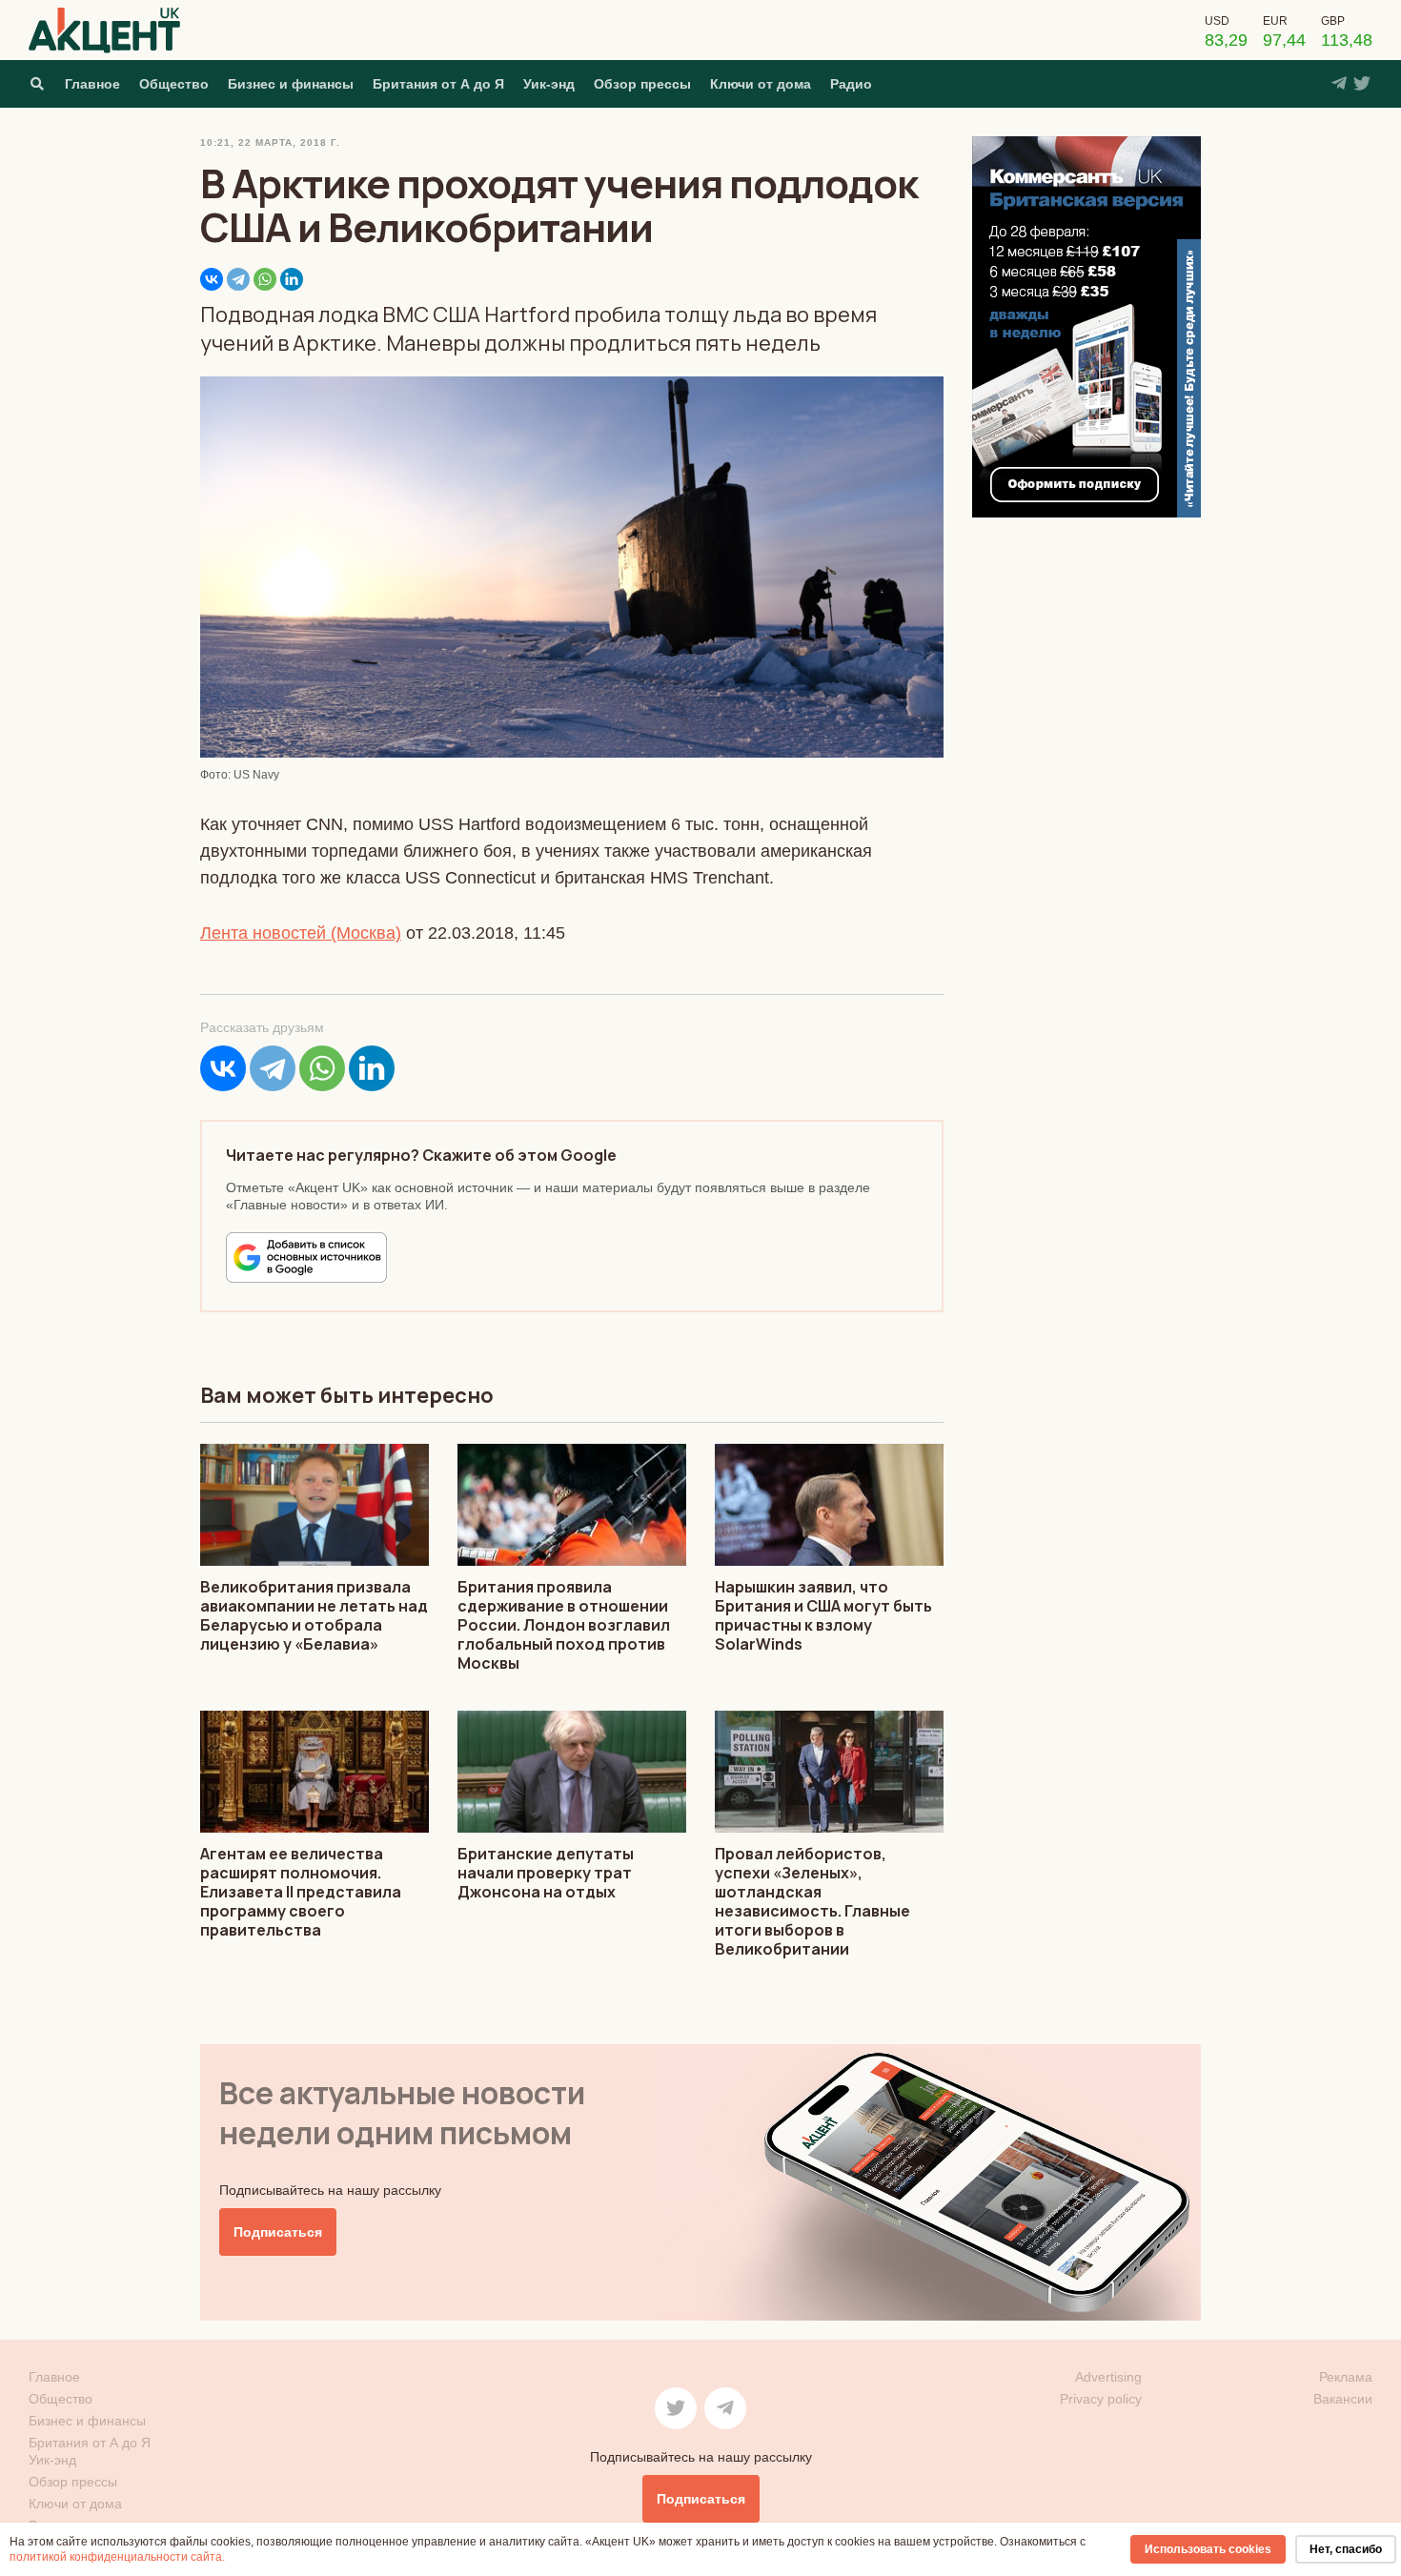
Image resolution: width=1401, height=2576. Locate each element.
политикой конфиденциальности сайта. (117, 2557)
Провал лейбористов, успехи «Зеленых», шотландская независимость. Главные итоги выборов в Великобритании (812, 1901)
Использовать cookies (1208, 2549)
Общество (174, 84)
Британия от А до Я (438, 84)
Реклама (1346, 2377)
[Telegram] (238, 279)
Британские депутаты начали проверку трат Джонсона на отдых (546, 1873)
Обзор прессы (642, 84)
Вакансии (1343, 2399)
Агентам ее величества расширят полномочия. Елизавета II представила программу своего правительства (301, 1892)
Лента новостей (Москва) (301, 933)
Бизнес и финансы (291, 84)
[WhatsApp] (265, 279)
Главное (92, 84)
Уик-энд (549, 84)
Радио (851, 84)
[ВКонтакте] (212, 279)
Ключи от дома (761, 84)
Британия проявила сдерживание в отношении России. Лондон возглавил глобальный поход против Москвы (564, 1625)
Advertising (1108, 2377)
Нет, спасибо (1346, 2549)
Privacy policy (1101, 2399)
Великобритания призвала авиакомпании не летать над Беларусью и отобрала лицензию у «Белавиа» (314, 1615)
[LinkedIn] (292, 279)
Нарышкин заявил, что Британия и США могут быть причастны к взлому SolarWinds (823, 1615)
